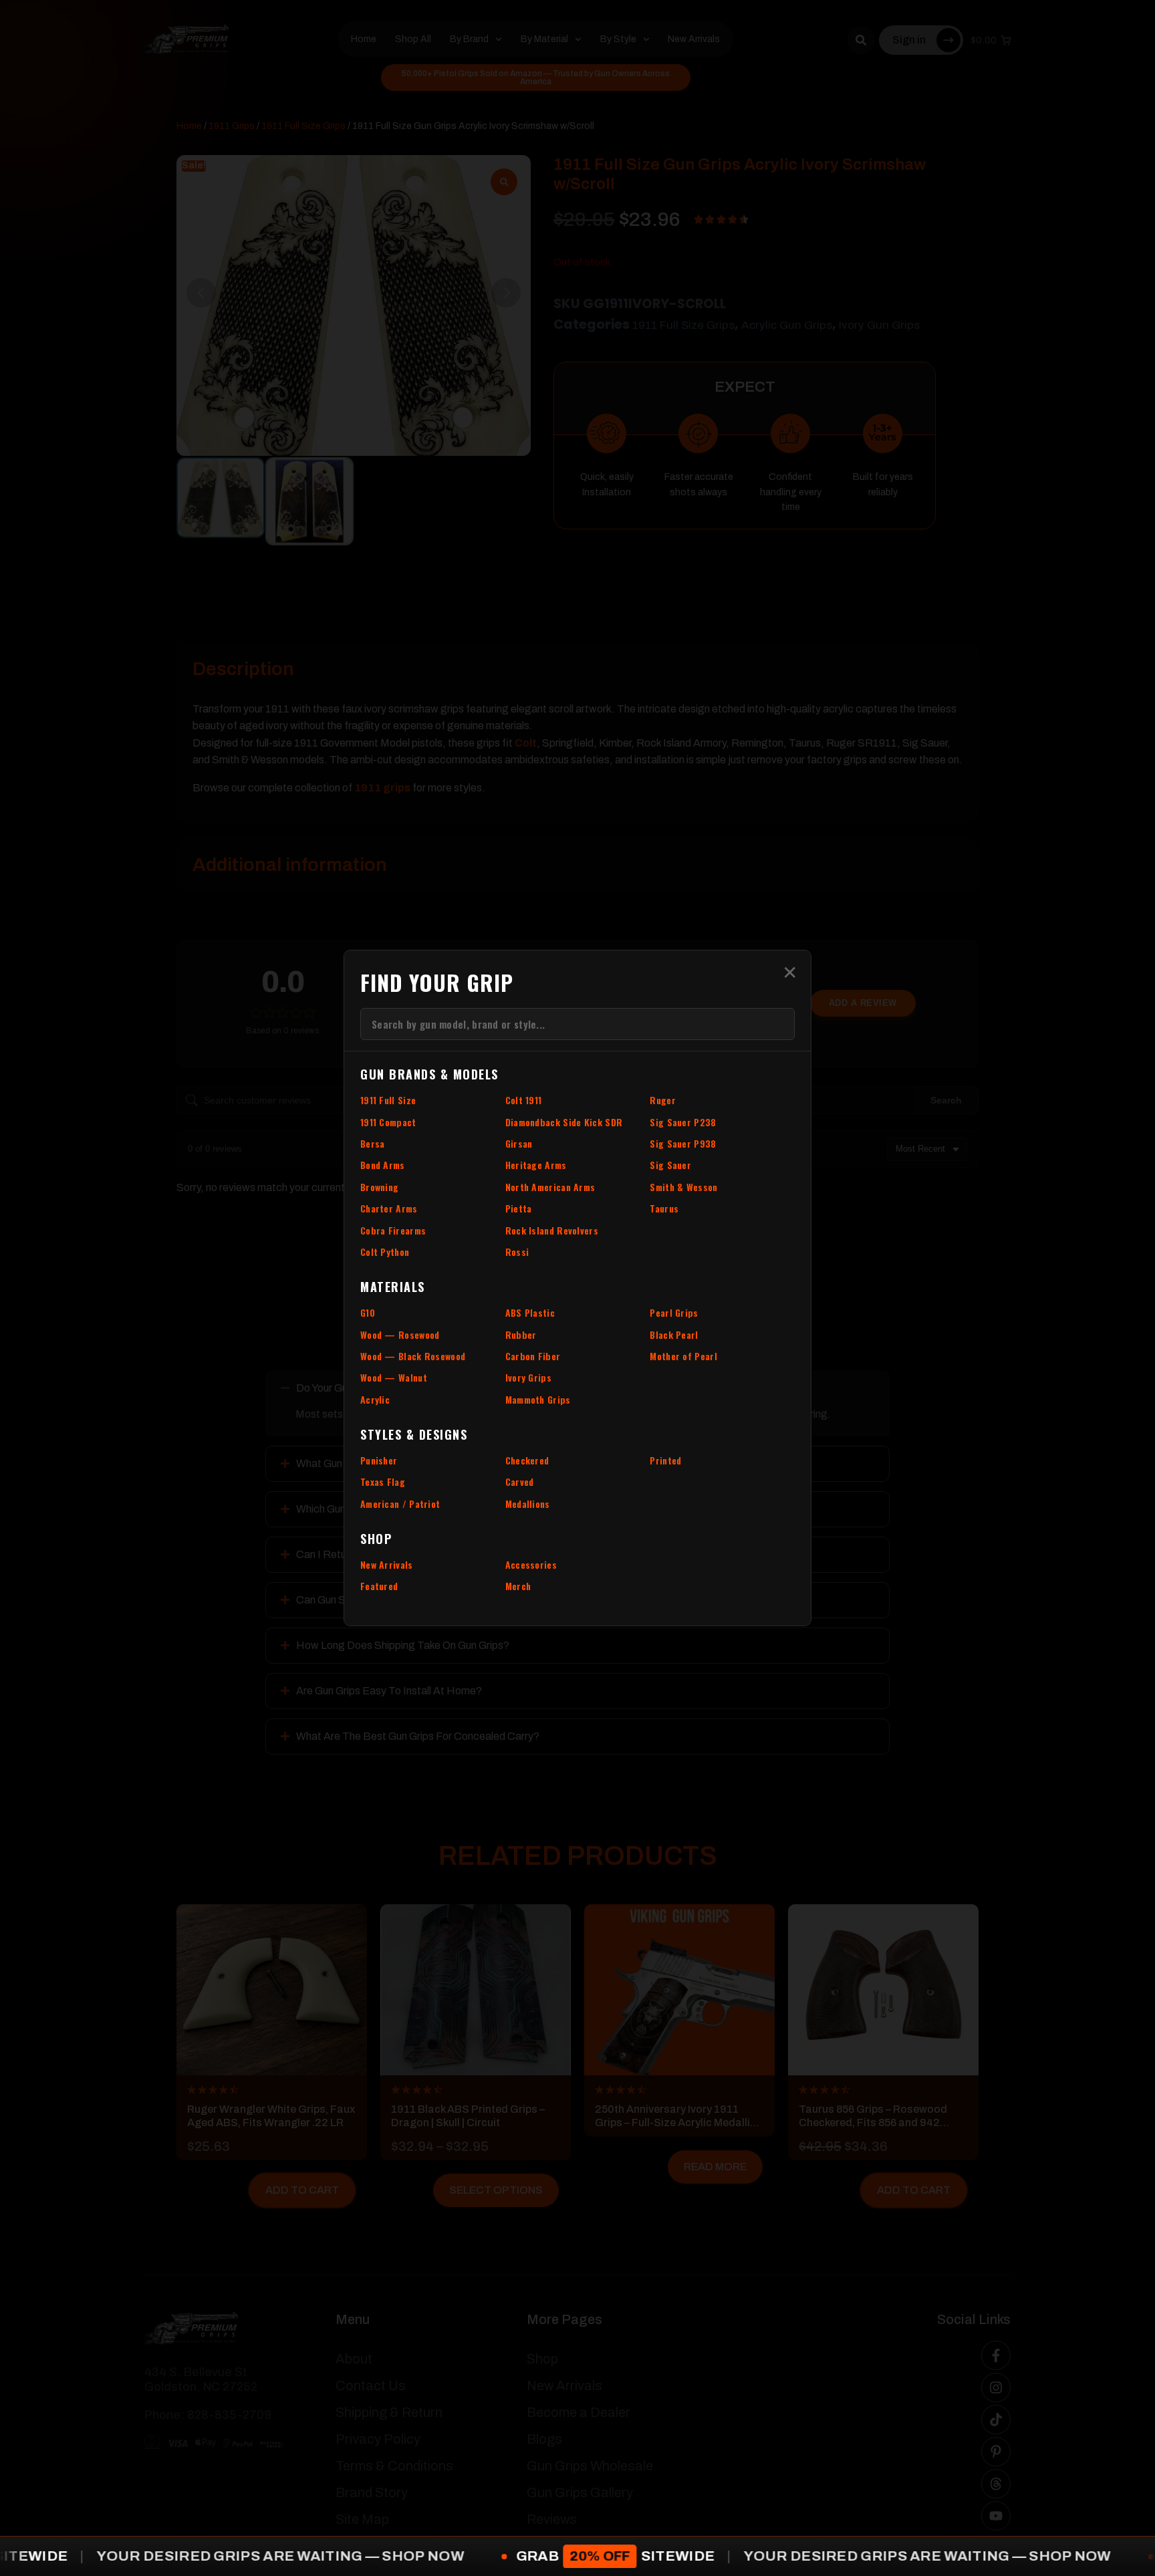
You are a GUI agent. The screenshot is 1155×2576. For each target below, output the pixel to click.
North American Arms (550, 1187)
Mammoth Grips (538, 1399)
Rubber (521, 1334)
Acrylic (375, 1399)
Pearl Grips (674, 1312)
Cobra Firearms (393, 1230)
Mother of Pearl (683, 1356)
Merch (518, 1586)
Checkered (527, 1460)
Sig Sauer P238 (683, 1122)
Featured (379, 1586)
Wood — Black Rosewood (413, 1356)
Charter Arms (389, 1208)
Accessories (531, 1564)
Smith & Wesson (683, 1187)
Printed (665, 1460)
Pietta (519, 1208)
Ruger (663, 1100)
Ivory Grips (528, 1377)
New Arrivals (387, 1564)
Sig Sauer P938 (683, 1143)
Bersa (373, 1143)
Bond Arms (383, 1165)
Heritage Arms (536, 1165)
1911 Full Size (388, 1100)
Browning (379, 1187)
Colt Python (385, 1252)
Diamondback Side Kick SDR (564, 1122)
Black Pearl (674, 1334)
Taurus (664, 1208)
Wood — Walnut (394, 1377)
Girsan (519, 1143)
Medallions (528, 1504)
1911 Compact (388, 1122)
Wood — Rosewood (400, 1334)
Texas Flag (383, 1482)
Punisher (379, 1460)
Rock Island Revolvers (552, 1230)
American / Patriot (400, 1504)
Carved (520, 1482)
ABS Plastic (530, 1312)
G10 (368, 1312)
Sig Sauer (670, 1165)
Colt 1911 (524, 1100)
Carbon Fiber (533, 1356)
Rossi (517, 1252)
